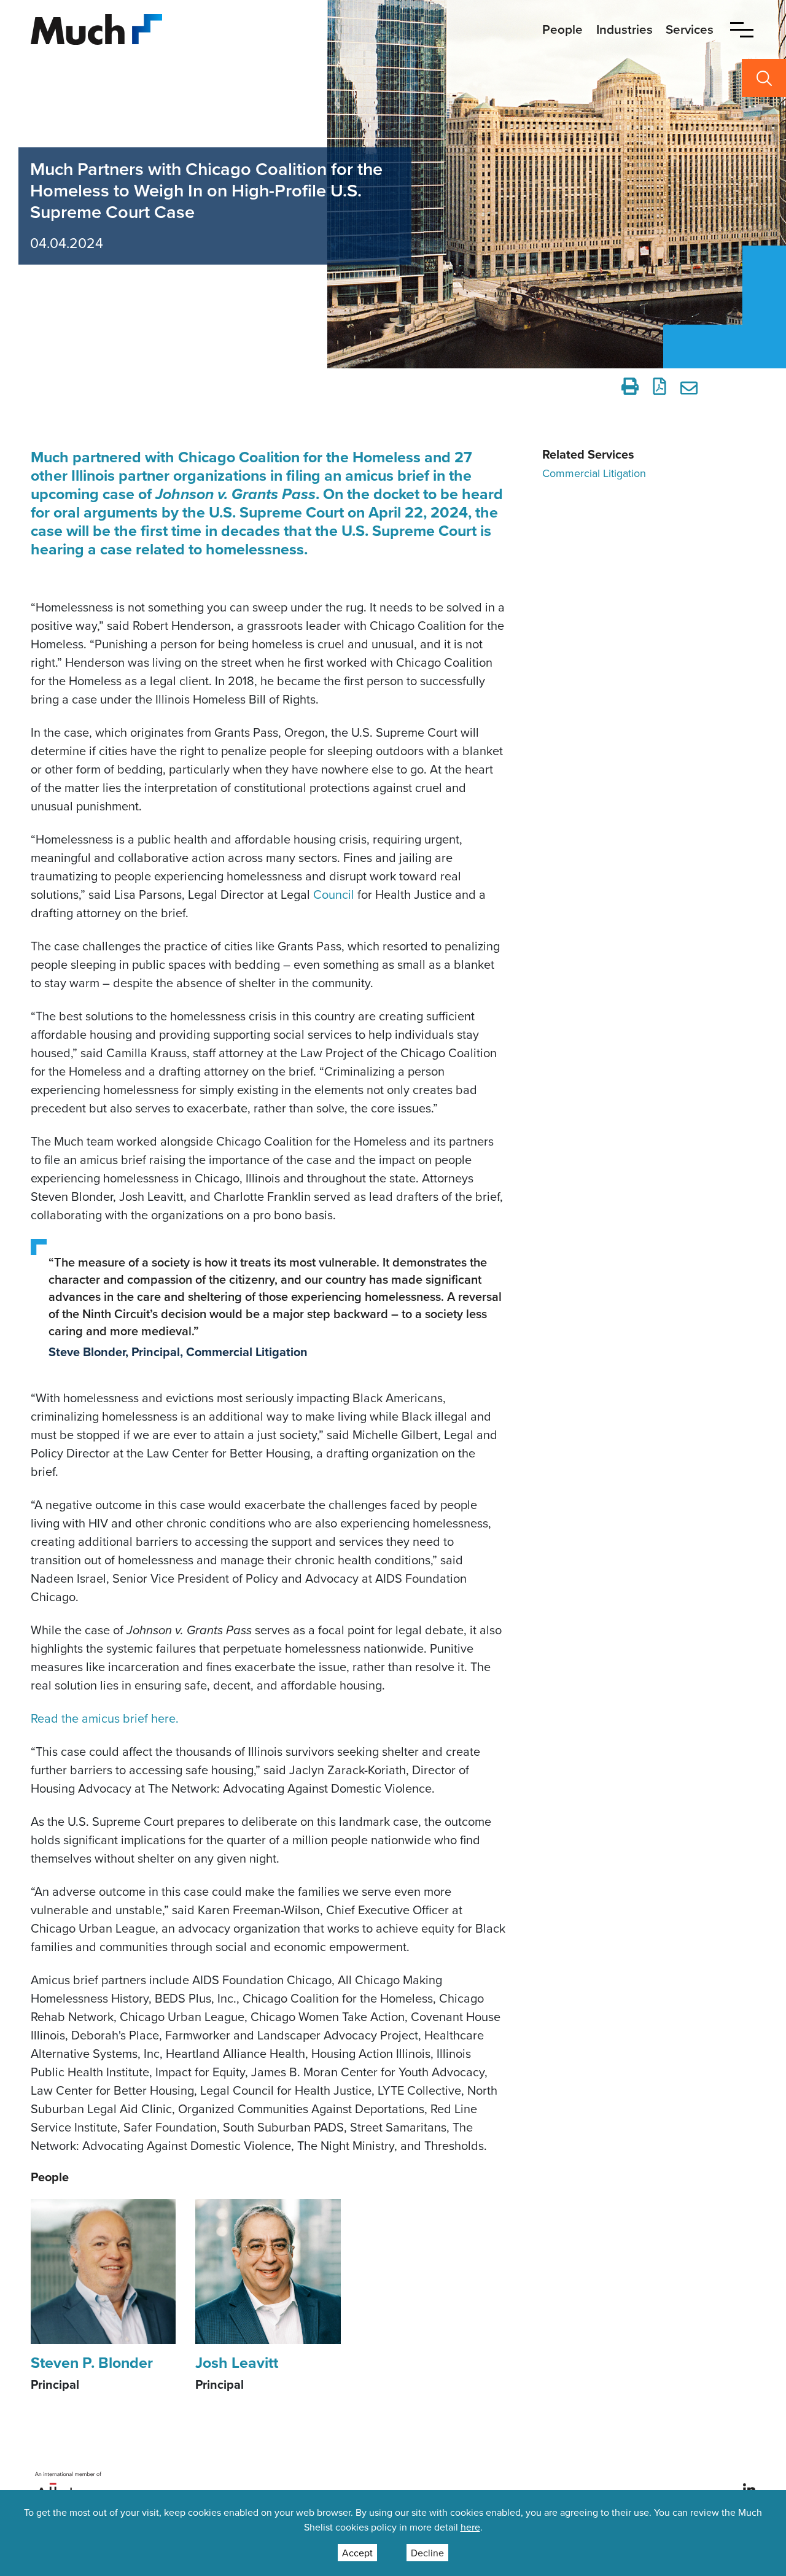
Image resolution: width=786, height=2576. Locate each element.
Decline (427, 2553)
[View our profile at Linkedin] (749, 2489)
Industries (625, 29)
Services (690, 29)
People (562, 29)
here (470, 2527)
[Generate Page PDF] (660, 386)
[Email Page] (691, 386)
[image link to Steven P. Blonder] (103, 2270)
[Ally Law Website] (68, 2489)
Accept (357, 2553)
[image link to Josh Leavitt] (268, 2270)
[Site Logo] (96, 28)
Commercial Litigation (594, 473)
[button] (742, 29)
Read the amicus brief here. (105, 1718)
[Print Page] (630, 386)
